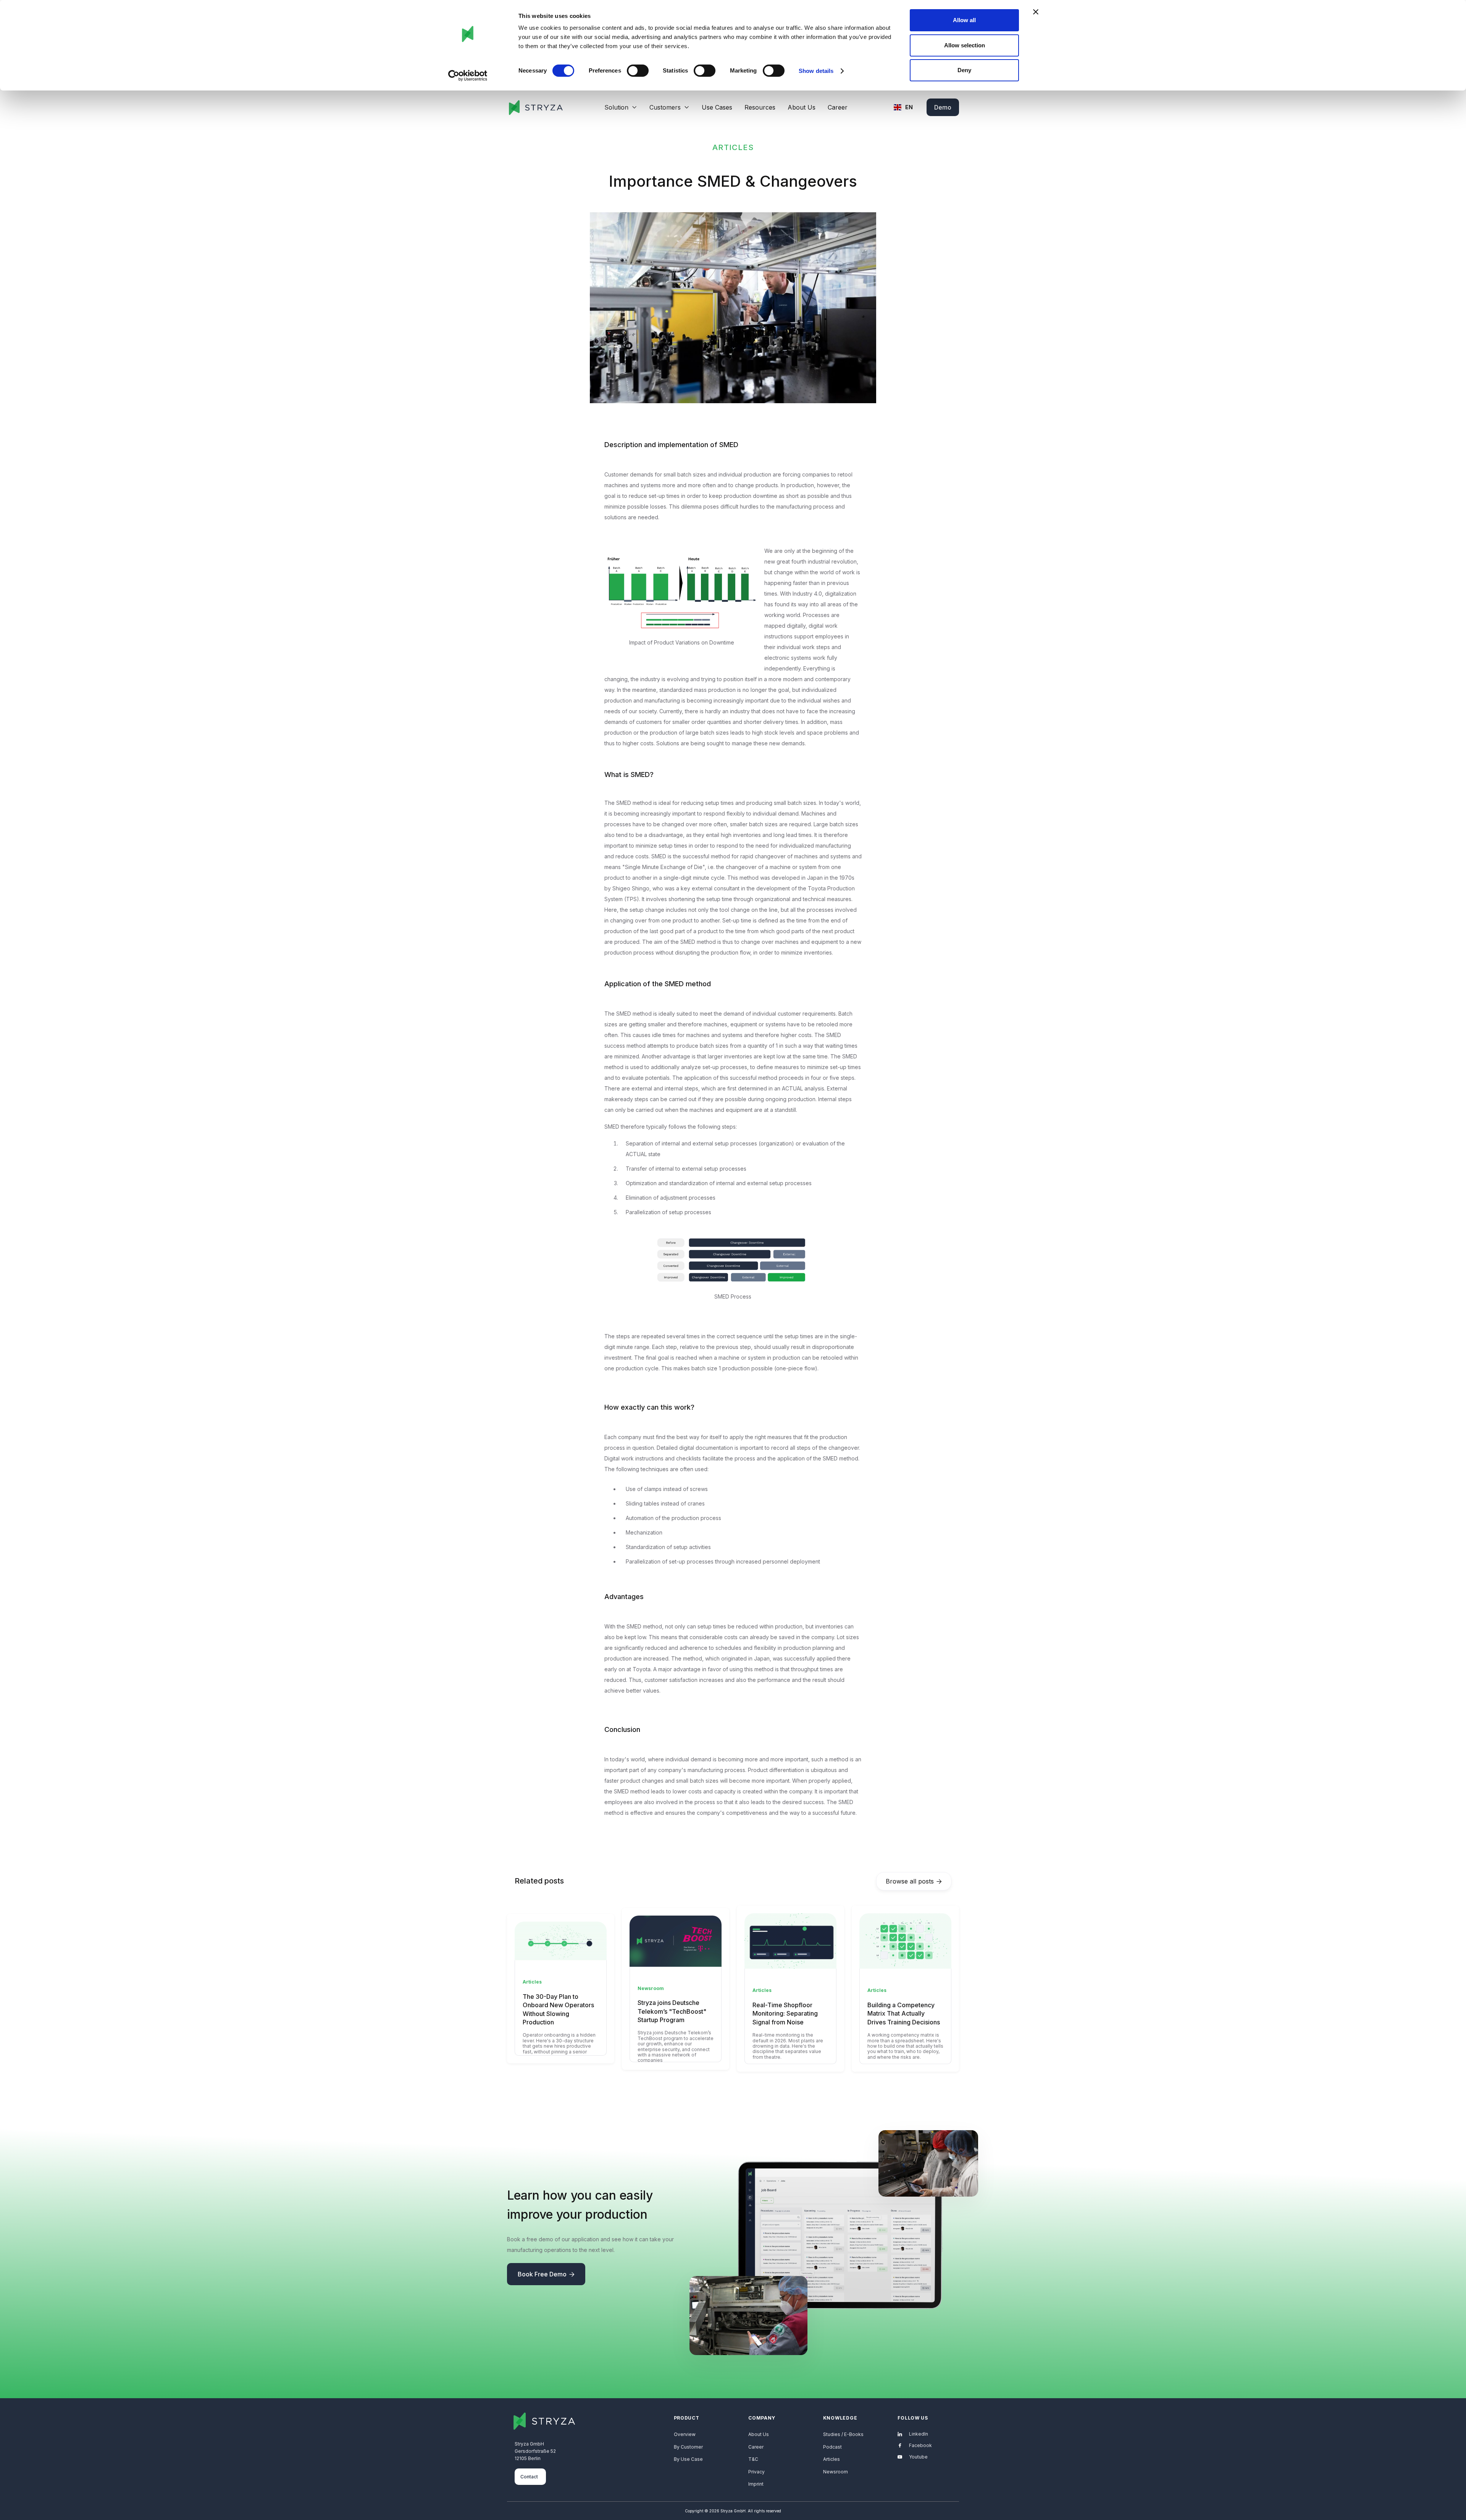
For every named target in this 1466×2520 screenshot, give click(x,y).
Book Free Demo (546, 2274)
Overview (685, 2434)
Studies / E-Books (843, 2434)
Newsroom (836, 2472)
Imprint (756, 2484)
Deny (964, 70)
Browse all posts (914, 1881)
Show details (816, 71)
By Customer (688, 2447)
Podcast (832, 2447)
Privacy (756, 2472)
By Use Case (688, 2459)
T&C (753, 2459)
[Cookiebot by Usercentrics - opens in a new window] (468, 76)
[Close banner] (1036, 12)
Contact (529, 2477)
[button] (621, 107)
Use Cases (717, 107)
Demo (943, 107)
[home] (535, 107)
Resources (760, 107)
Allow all (964, 20)
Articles (831, 2459)
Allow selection (965, 45)
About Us (802, 107)
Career (838, 107)
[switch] (638, 71)
